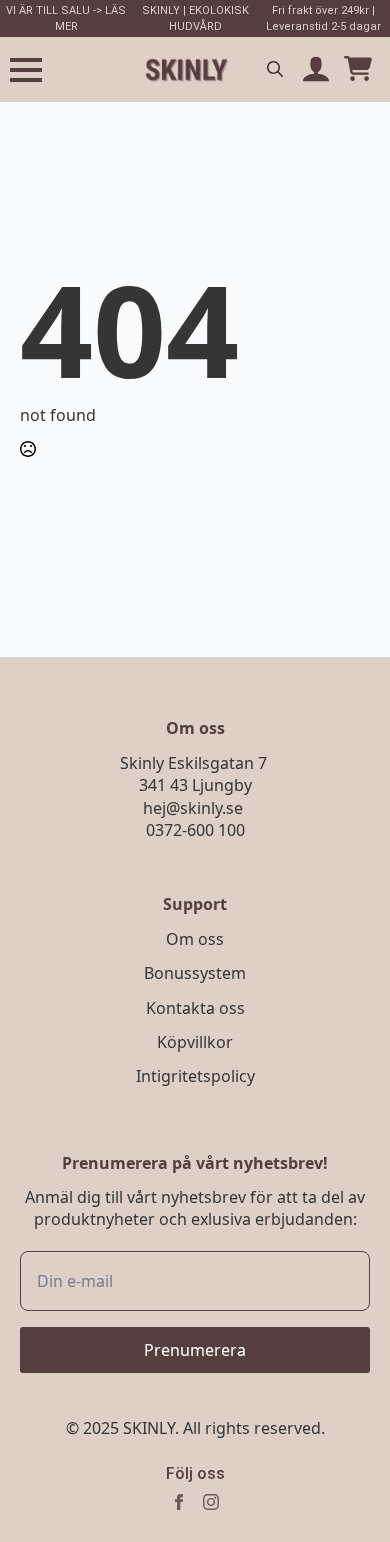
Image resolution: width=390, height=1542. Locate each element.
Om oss (195, 939)
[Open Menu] (26, 70)
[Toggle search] (275, 69)
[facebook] (179, 1502)
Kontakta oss (195, 1008)
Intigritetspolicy (195, 1076)
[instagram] (211, 1502)
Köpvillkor (195, 1042)
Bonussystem (195, 973)
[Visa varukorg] (358, 70)
